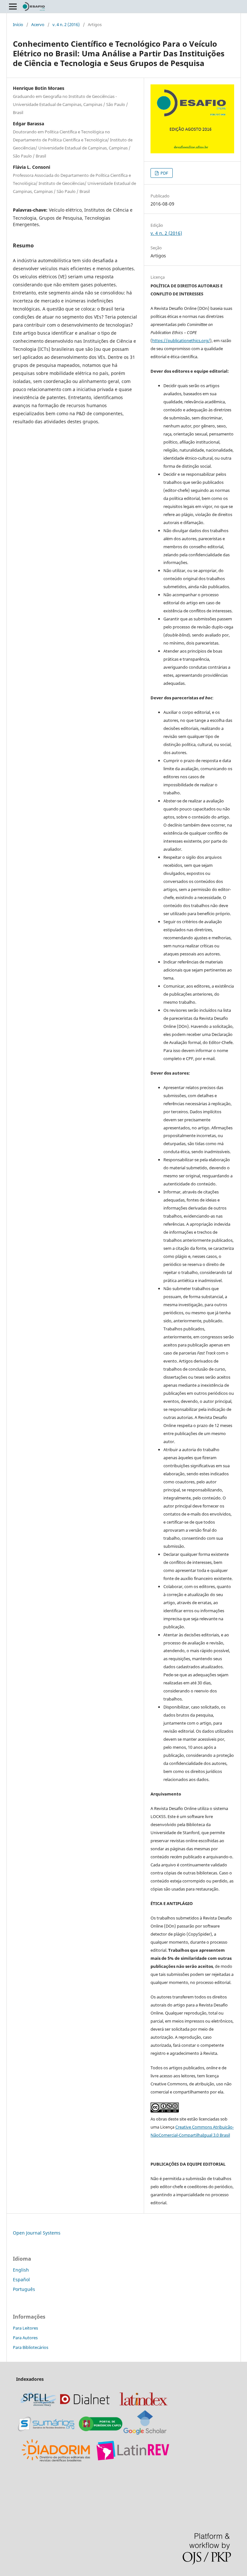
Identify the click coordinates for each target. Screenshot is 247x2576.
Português (24, 2289)
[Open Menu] (13, 6)
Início (18, 24)
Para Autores (25, 2338)
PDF (164, 173)
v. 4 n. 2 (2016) (66, 24)
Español (21, 2279)
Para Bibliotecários (31, 2347)
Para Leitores (25, 2328)
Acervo (38, 24)
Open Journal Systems (37, 2233)
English (21, 2270)
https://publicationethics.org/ (181, 340)
